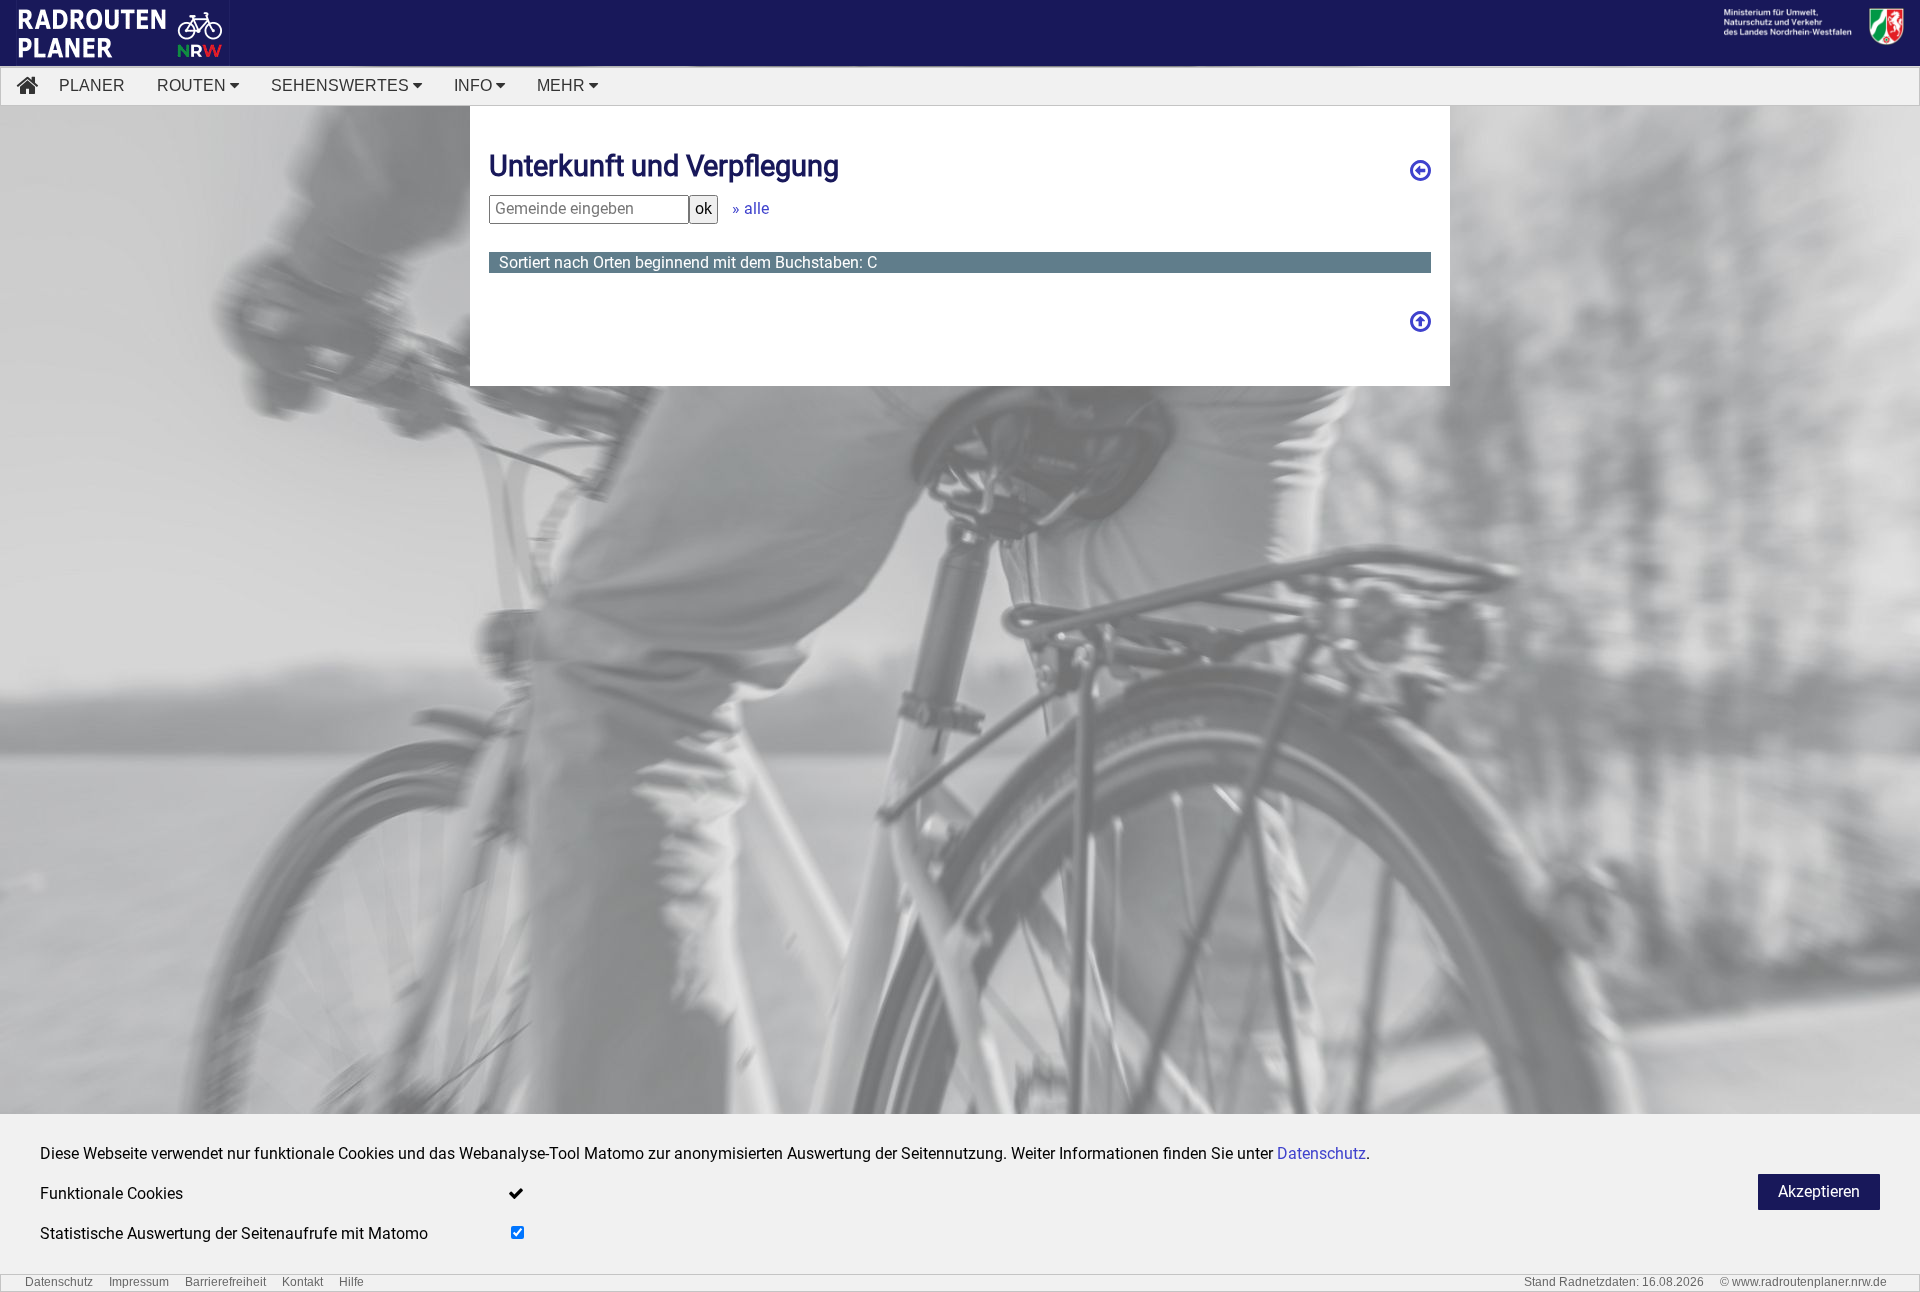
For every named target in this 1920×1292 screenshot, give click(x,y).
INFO (475, 85)
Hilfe (351, 1282)
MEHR (563, 85)
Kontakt (302, 1282)
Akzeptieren (1819, 1191)
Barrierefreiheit (225, 1282)
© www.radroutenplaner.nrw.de (1803, 1282)
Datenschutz (59, 1282)
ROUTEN (193, 85)
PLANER (92, 85)
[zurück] (1420, 161)
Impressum (139, 1282)
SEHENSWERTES (342, 85)
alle (756, 208)
